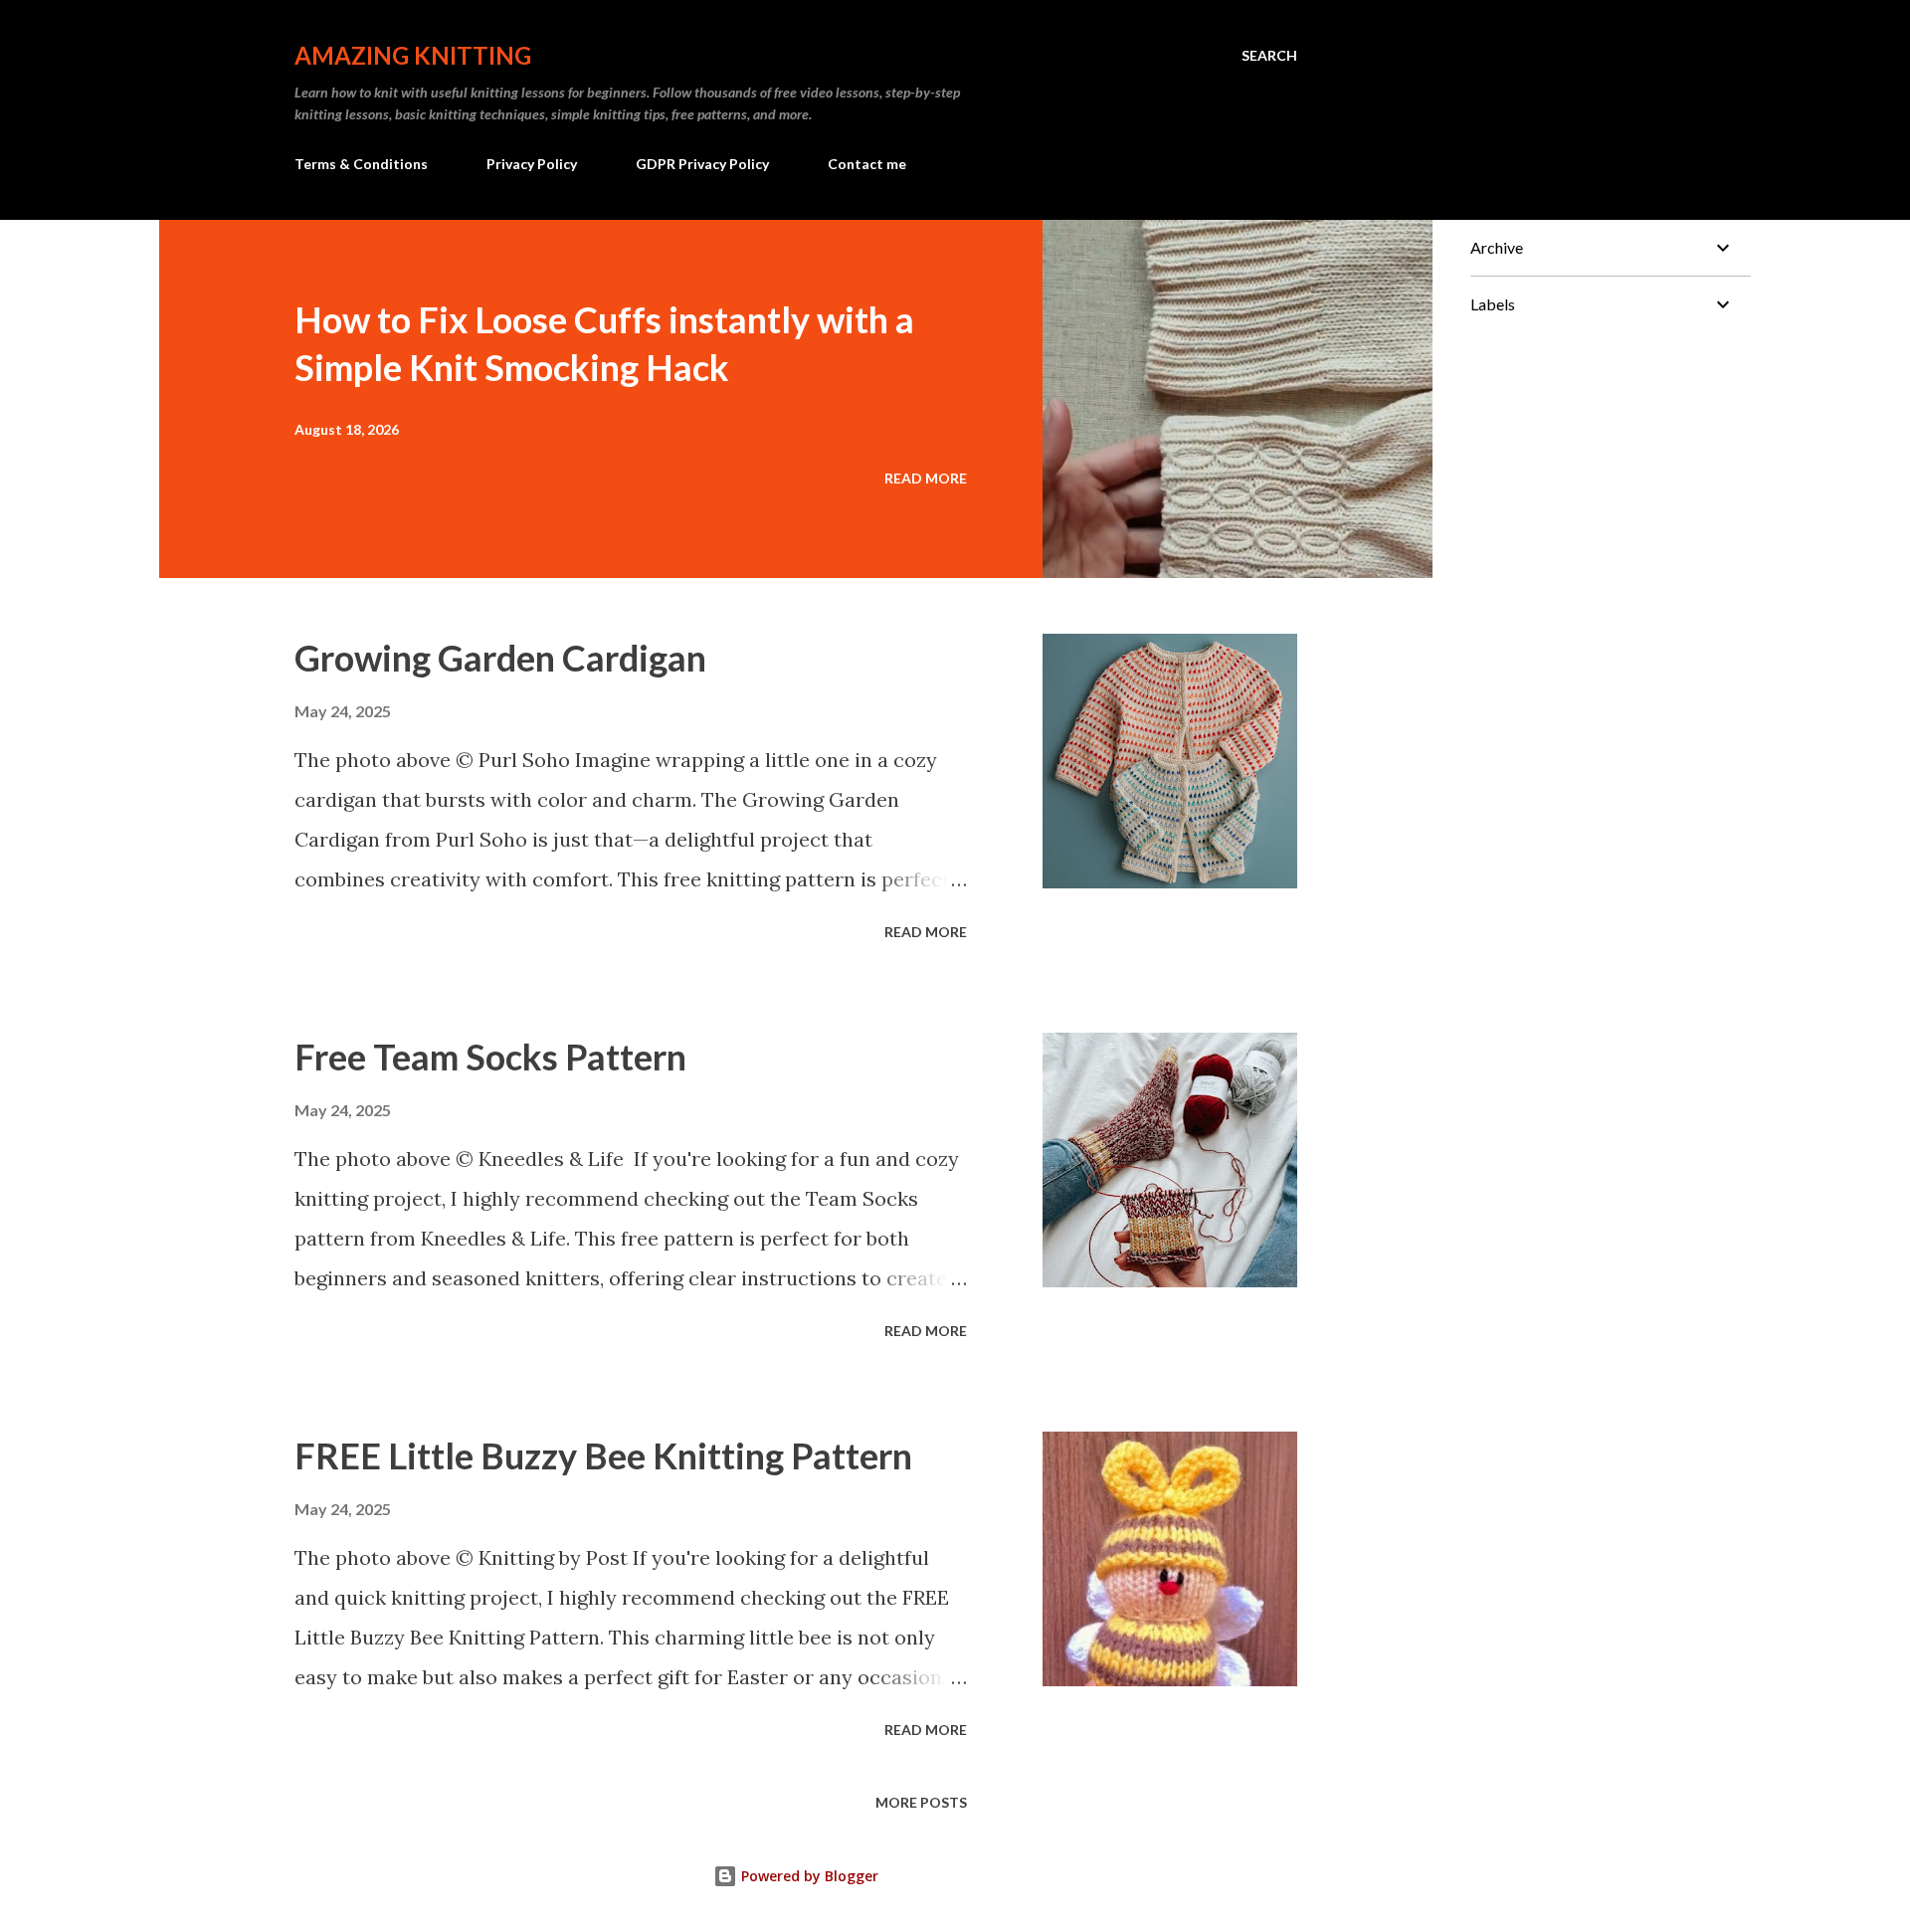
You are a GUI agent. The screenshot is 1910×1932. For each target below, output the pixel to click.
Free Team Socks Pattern (490, 1057)
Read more (926, 478)
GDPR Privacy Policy (702, 164)
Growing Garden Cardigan (500, 658)
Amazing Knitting (413, 55)
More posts (921, 1802)
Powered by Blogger (808, 1876)
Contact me (867, 164)
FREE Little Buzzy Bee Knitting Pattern (603, 1455)
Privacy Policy (532, 164)
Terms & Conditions (361, 164)
